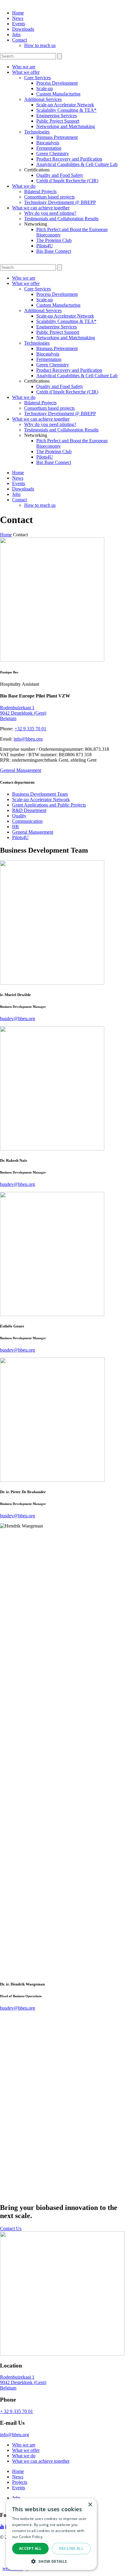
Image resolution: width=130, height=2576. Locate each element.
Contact (19, 40)
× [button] (90, 2505)
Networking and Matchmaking (66, 126)
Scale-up (45, 88)
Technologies (37, 132)
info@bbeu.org (28, 739)
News (18, 18)
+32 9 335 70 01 (30, 729)
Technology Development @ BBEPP (60, 202)
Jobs (16, 34)
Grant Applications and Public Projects (49, 805)
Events (19, 24)
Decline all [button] (71, 2548)
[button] (51, 2561)
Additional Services (43, 99)
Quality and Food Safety (60, 175)
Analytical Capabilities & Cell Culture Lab (77, 164)
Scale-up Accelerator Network (65, 105)
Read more (54, 2537)
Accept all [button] (30, 2548)
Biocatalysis (48, 143)
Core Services (37, 78)
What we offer (26, 72)
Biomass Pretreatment (57, 137)
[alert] (51, 2534)
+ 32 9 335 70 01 (16, 2411)
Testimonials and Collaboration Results (61, 219)
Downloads (23, 29)
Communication (27, 821)
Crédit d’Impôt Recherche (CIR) (67, 181)
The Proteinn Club (54, 240)
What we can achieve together (41, 208)
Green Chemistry (53, 154)
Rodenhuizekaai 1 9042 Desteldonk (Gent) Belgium (23, 713)
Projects (20, 2482)
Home (18, 13)
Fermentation (49, 148)
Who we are (24, 67)
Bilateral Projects (40, 191)
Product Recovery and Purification (69, 159)
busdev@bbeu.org (18, 1018)
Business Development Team (40, 794)
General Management (21, 770)
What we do (24, 186)
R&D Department (29, 810)
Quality (19, 816)
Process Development (57, 83)
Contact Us (11, 2228)
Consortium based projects (49, 197)
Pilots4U (45, 246)
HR (16, 827)
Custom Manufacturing (58, 94)
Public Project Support (58, 121)
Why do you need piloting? (50, 213)
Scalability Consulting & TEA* (66, 110)
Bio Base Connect (54, 251)
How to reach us (40, 45)
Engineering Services (57, 116)
